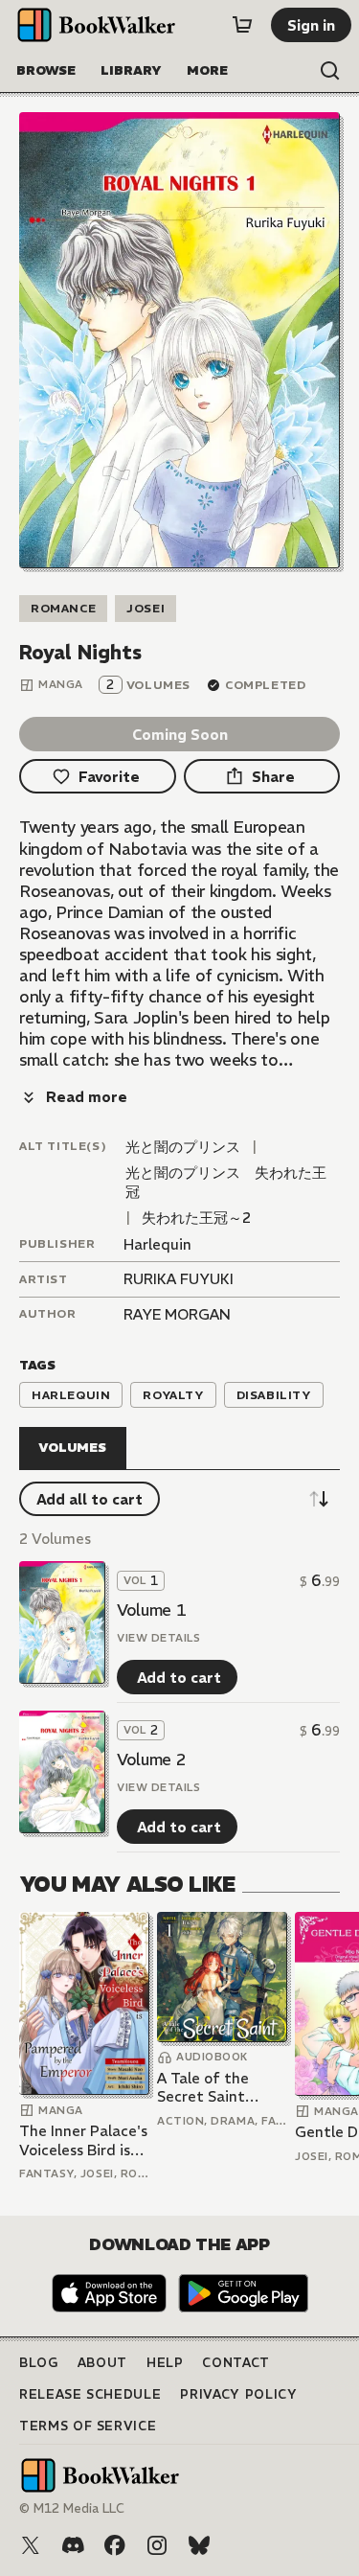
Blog (39, 2363)
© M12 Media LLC (72, 2508)
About (102, 2363)
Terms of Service (88, 2426)
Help (165, 2363)
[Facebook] (115, 2545)
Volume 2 (151, 1759)
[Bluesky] (199, 2545)
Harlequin (157, 1244)
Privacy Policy (238, 2394)
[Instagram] (157, 2545)
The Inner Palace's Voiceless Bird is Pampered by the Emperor (83, 2140)
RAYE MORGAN (177, 1314)
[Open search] (330, 71)
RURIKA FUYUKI (179, 1279)
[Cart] (242, 25)
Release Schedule (90, 2394)
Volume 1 (151, 1610)
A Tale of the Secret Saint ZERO (203, 2088)
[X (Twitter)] (31, 2545)
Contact (236, 2363)
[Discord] (73, 2545)
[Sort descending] (319, 1499)
